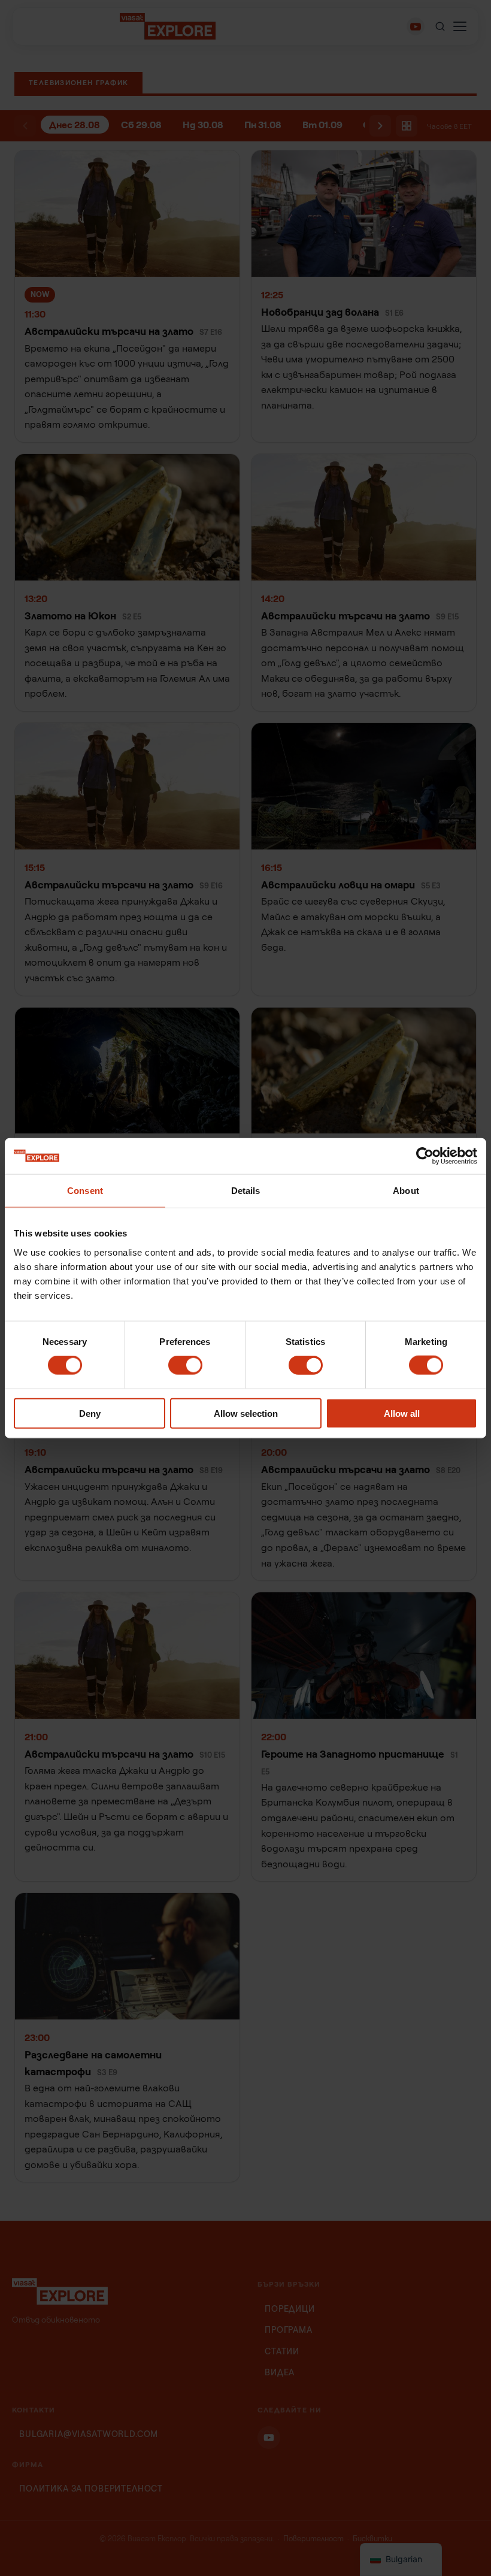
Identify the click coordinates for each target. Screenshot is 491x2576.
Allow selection (246, 1413)
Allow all (402, 1413)
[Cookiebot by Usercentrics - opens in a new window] (425, 1156)
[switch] (185, 1365)
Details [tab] (246, 1191)
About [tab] (406, 1191)
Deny (90, 1413)
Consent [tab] (85, 1191)
